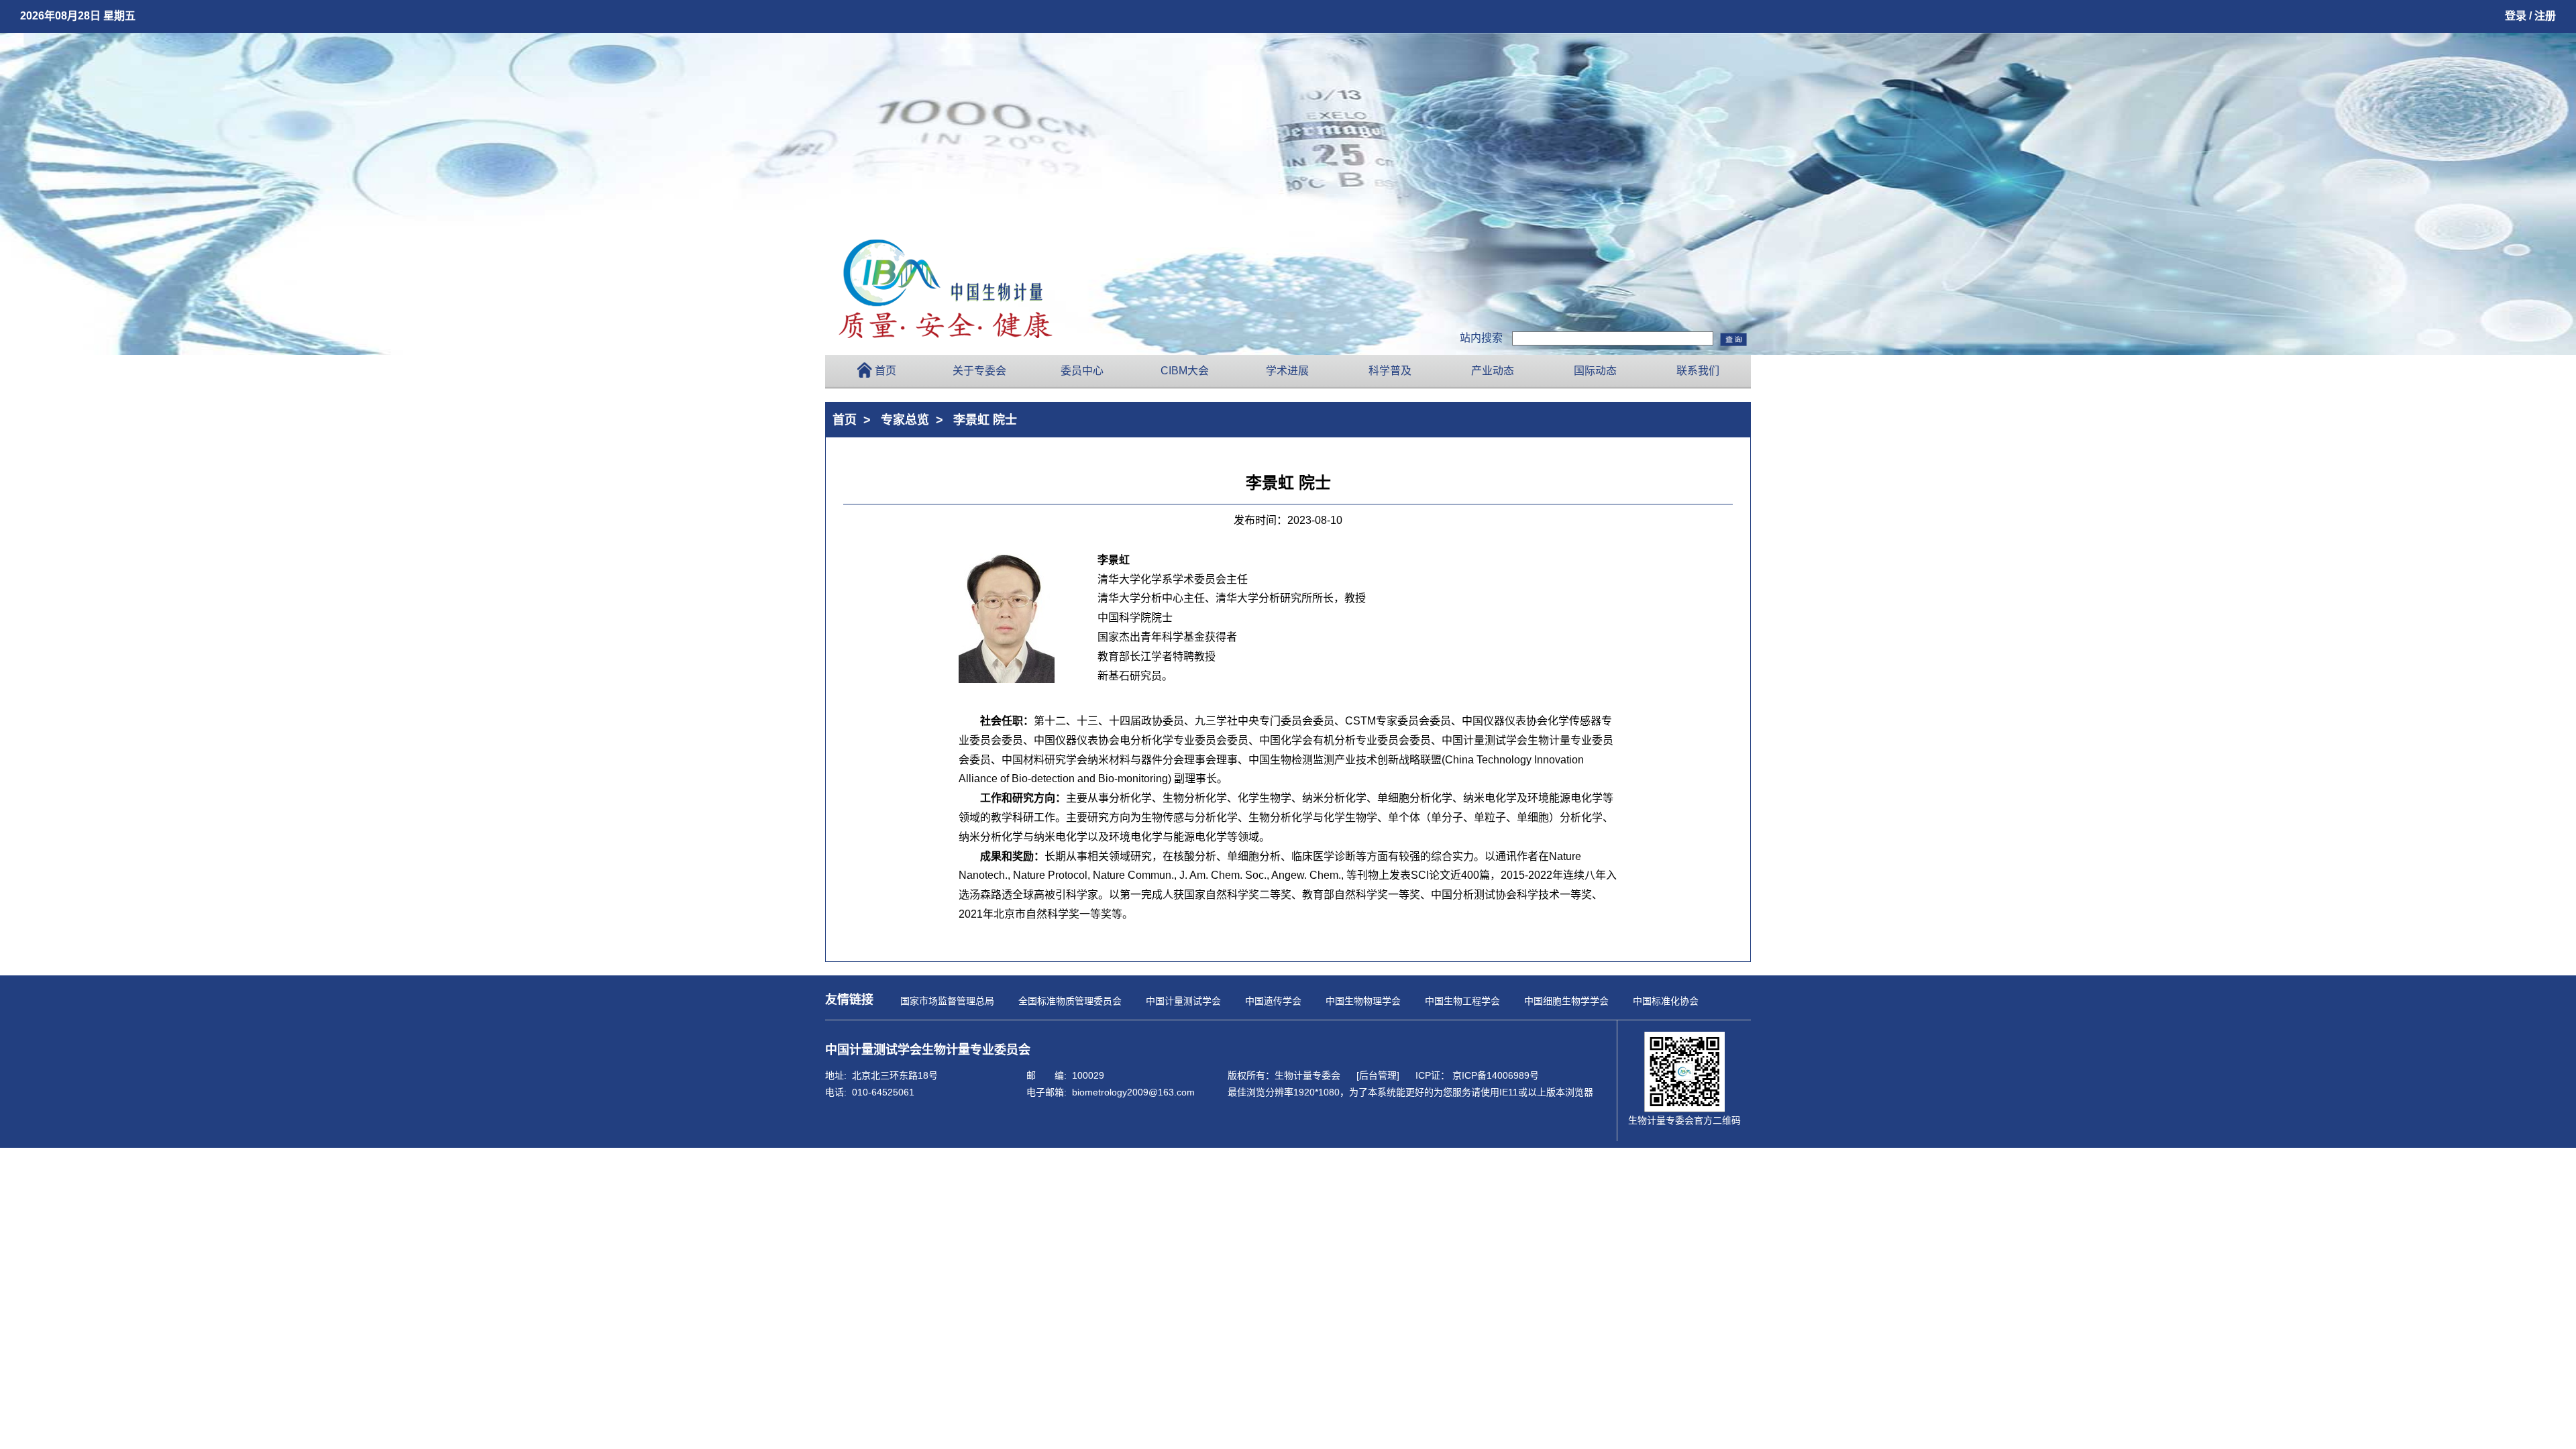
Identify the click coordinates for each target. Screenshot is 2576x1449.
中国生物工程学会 (1462, 1001)
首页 (885, 371)
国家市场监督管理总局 (947, 1001)
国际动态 (1595, 371)
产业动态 (1493, 371)
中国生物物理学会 (1363, 1001)
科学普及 (1390, 371)
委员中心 (1082, 371)
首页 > (855, 420)
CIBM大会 (1185, 371)
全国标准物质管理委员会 (1070, 1001)
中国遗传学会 (1273, 1001)
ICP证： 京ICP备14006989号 (1477, 1075)
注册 (2545, 16)
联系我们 (1698, 371)
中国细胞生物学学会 (1566, 1001)
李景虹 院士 (985, 420)
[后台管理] (1378, 1075)
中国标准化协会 (1666, 1001)
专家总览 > (915, 420)
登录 (2516, 16)
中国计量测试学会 (1183, 1001)
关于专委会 (979, 371)
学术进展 (1287, 371)
